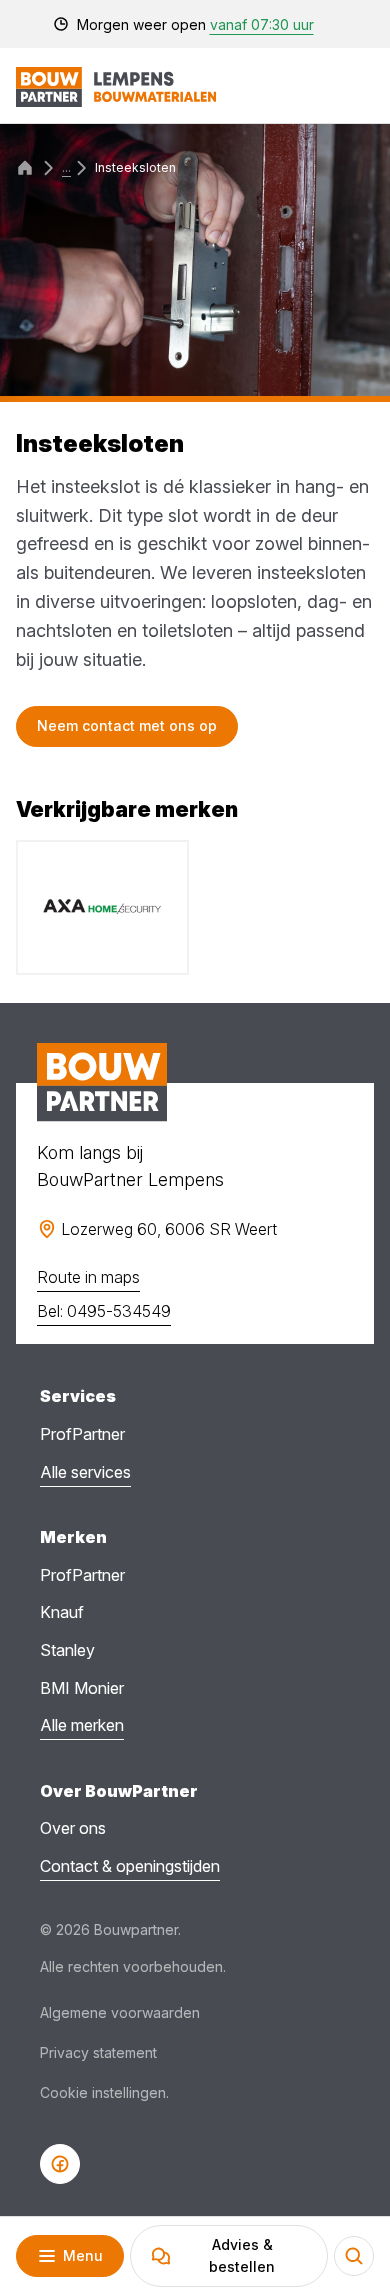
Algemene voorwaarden (120, 2012)
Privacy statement (98, 2052)
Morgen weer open (195, 24)
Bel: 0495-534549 (104, 1311)
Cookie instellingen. (104, 2092)
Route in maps (88, 1277)
